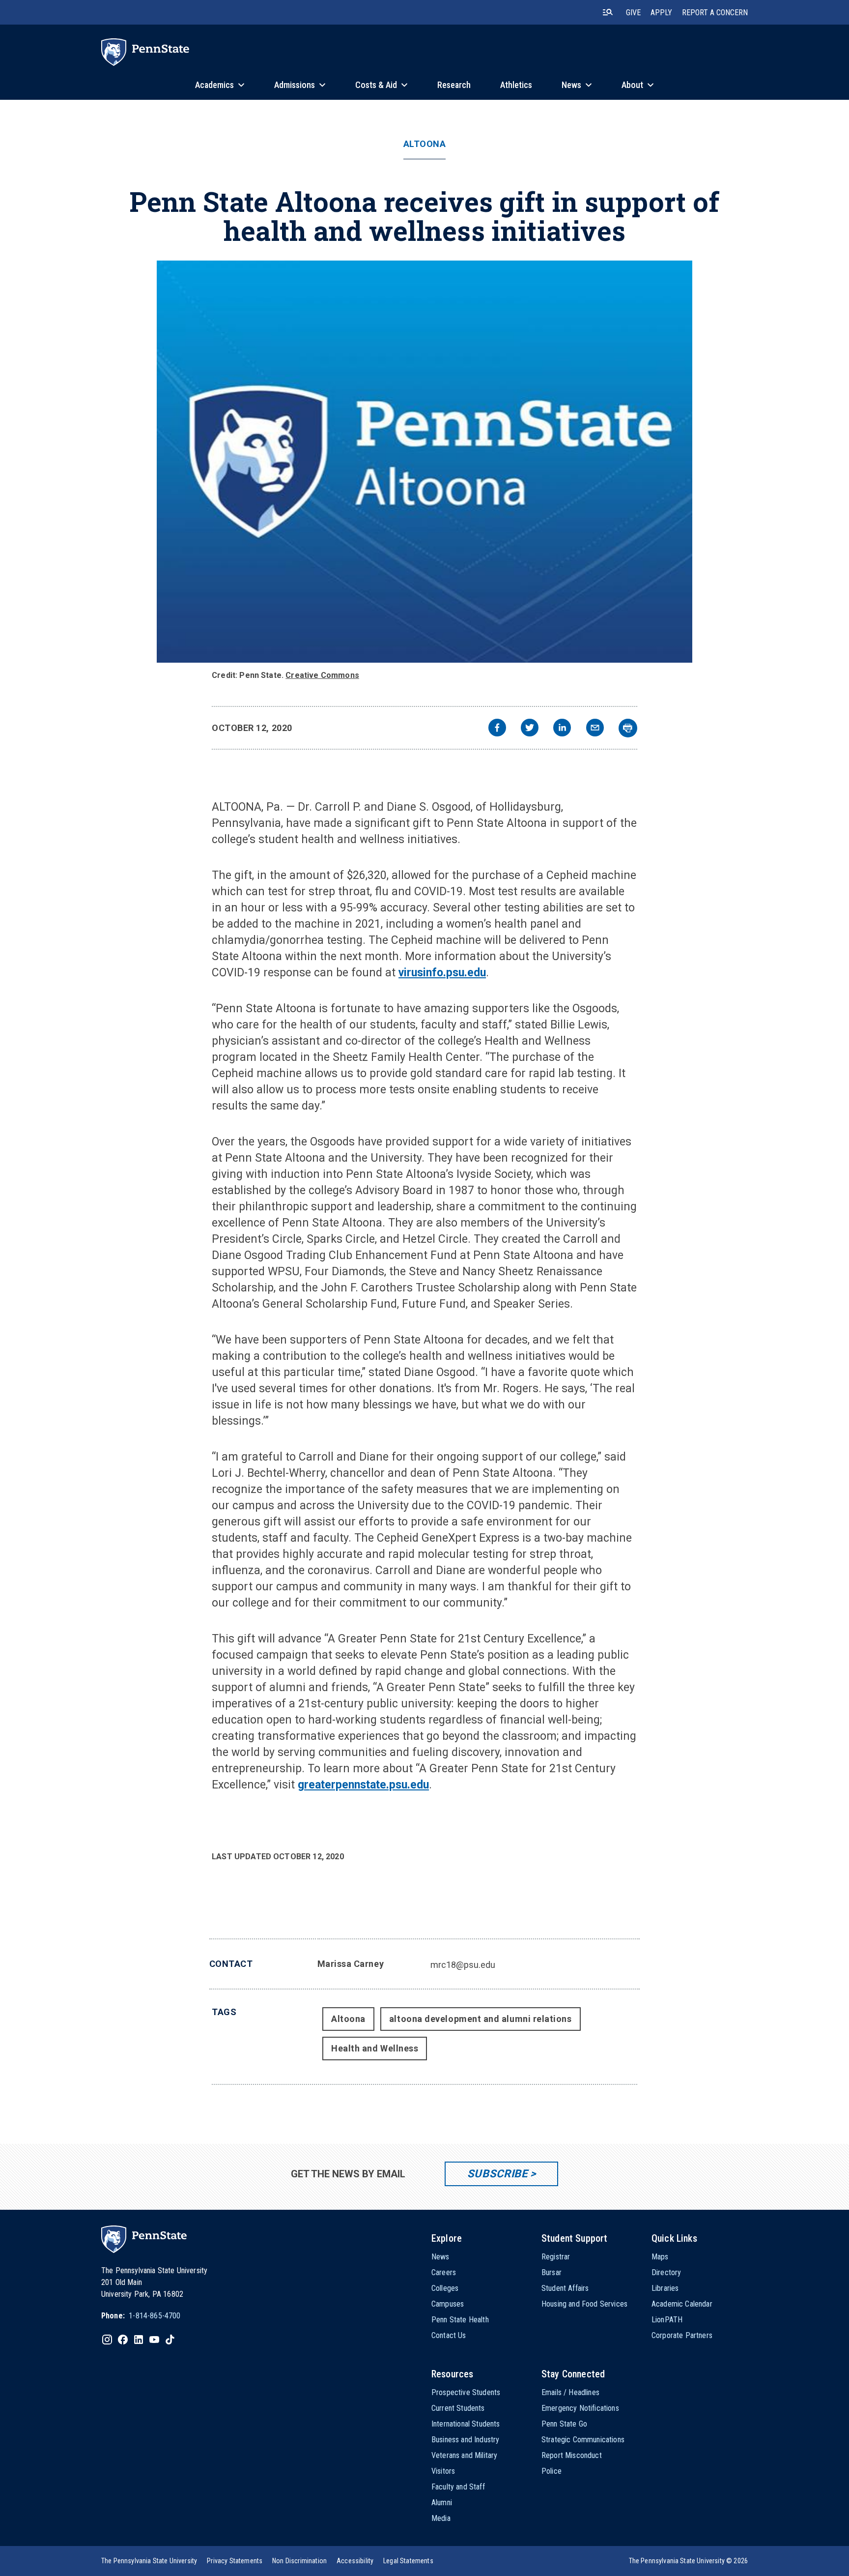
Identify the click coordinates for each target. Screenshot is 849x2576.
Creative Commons (322, 675)
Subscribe (497, 2174)
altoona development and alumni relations (481, 2019)
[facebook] (497, 729)
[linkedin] (562, 729)
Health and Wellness (375, 2048)
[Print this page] (628, 728)
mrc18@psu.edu (463, 1965)
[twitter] (530, 729)
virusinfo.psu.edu (442, 973)
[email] (595, 729)
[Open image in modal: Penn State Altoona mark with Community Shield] (425, 462)
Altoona (425, 144)
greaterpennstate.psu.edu (363, 1785)
